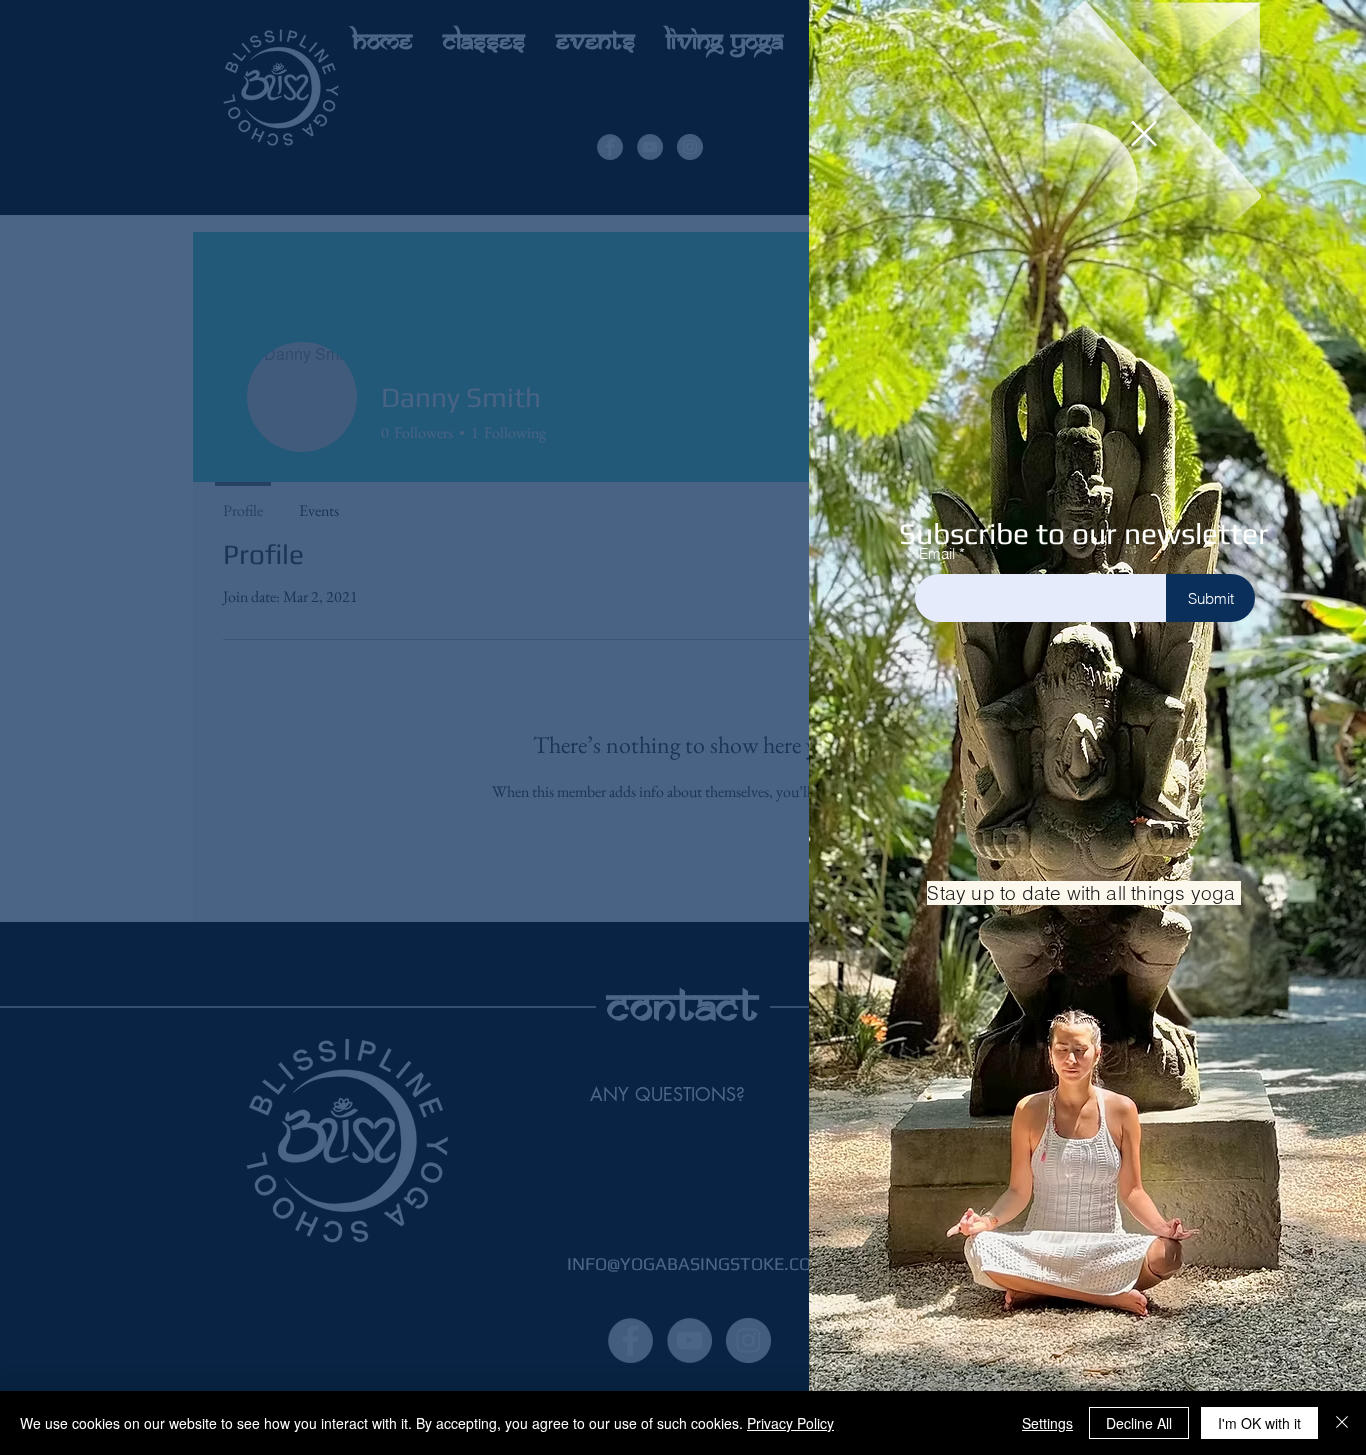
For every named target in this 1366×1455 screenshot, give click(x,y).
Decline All (1139, 1423)
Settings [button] (1047, 1423)
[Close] (1342, 1423)
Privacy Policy (790, 1423)
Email (937, 553)
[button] (1144, 133)
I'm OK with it (1259, 1423)
